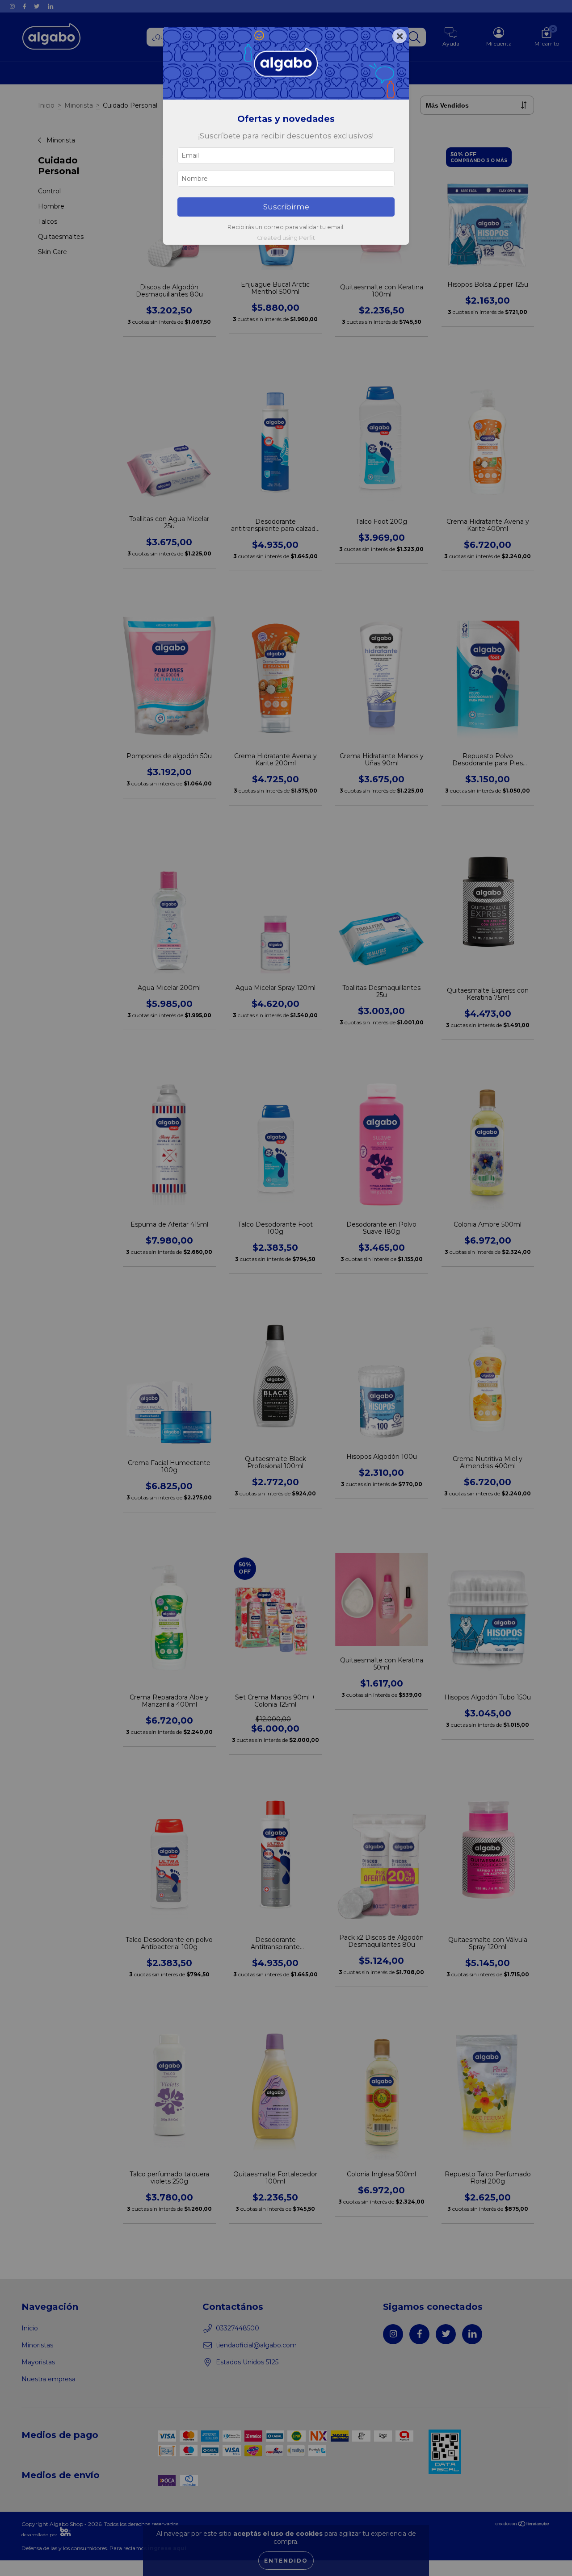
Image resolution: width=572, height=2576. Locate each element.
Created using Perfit (286, 238)
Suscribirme (286, 207)
